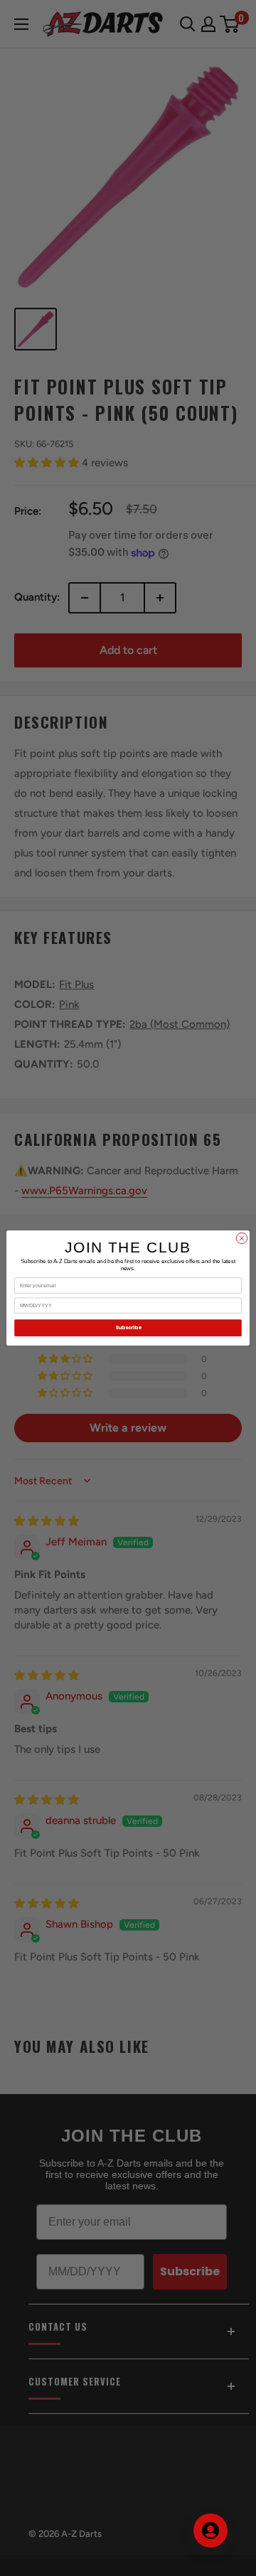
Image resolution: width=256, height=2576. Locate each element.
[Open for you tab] (210, 2531)
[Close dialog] (241, 1238)
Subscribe (128, 1328)
